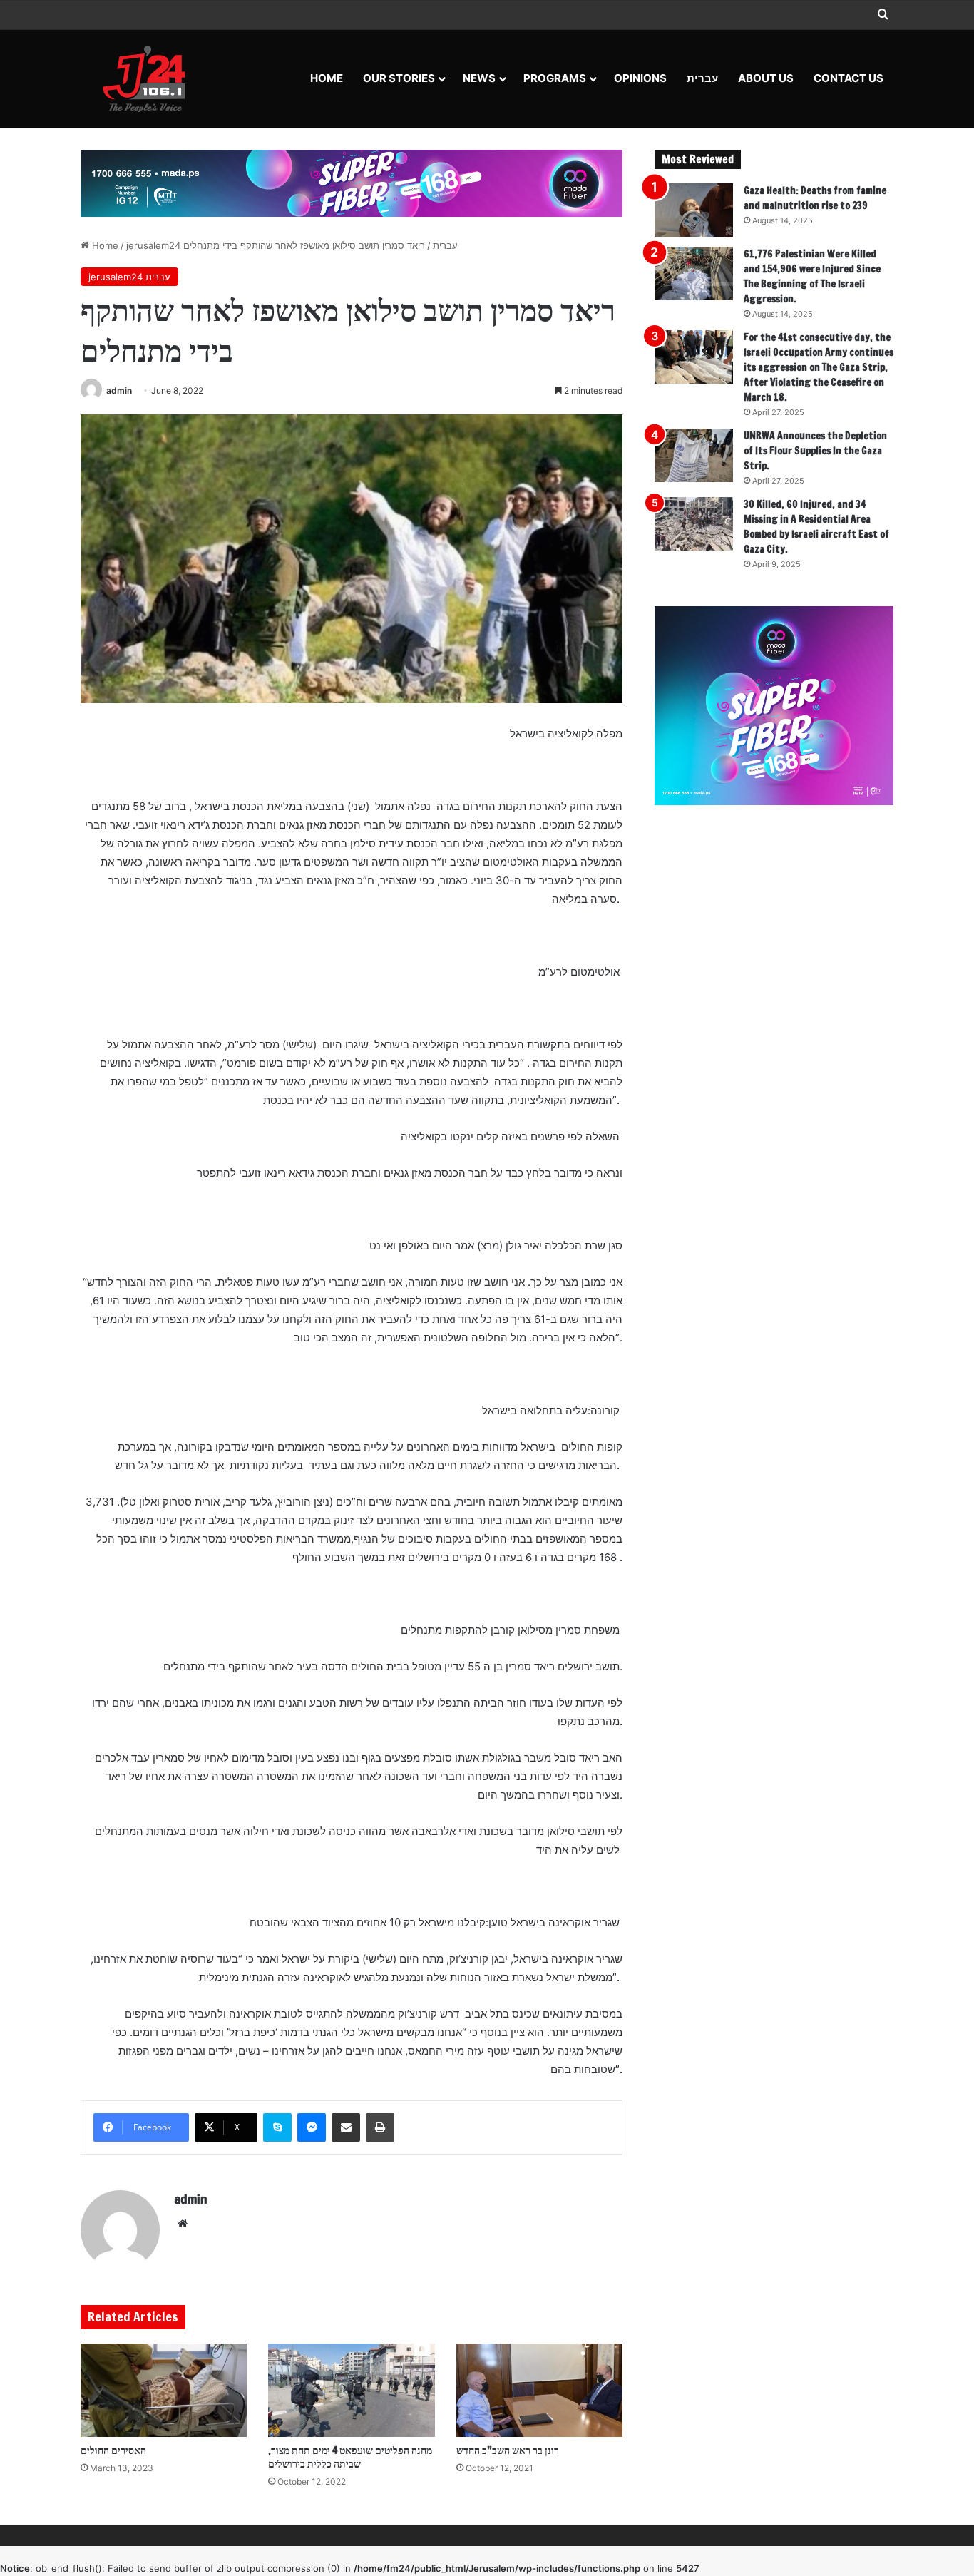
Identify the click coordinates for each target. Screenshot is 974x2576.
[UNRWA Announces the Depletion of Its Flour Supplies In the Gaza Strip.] (694, 455)
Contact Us (849, 78)
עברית (702, 78)
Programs (555, 78)
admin (119, 390)
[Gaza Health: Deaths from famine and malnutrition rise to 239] (694, 210)
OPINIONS (640, 78)
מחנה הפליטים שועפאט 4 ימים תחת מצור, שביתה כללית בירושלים (350, 2457)
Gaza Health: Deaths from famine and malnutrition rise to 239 (815, 198)
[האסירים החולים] (164, 2391)
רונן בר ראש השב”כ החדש (508, 2450)
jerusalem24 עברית (129, 277)
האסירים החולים (113, 2450)
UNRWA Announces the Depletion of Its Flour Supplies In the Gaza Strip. (815, 451)
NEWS (479, 78)
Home (327, 78)
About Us (766, 78)
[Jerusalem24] (149, 78)
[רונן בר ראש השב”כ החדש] (539, 2391)
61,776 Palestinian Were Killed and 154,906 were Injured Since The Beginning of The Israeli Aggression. (812, 276)
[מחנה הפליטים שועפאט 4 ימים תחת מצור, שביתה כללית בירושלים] (351, 2391)
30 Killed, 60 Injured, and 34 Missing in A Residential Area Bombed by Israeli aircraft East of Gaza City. (816, 527)
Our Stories (399, 78)
